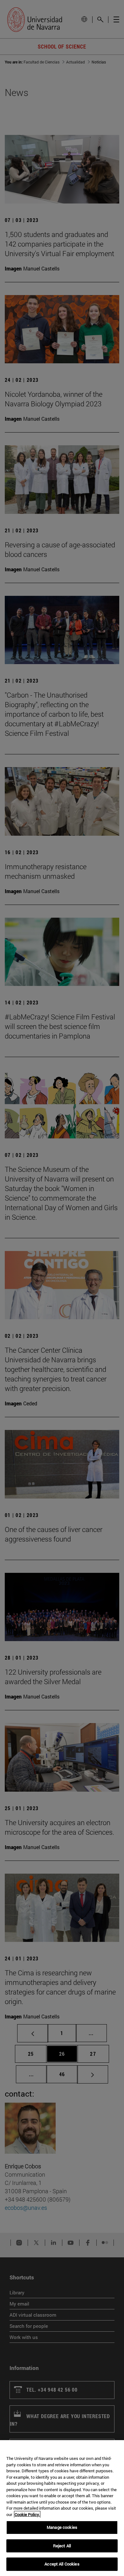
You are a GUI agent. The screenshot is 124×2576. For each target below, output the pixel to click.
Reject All (62, 2546)
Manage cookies (62, 2527)
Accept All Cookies (62, 2564)
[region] (62, 2508)
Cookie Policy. (27, 2514)
